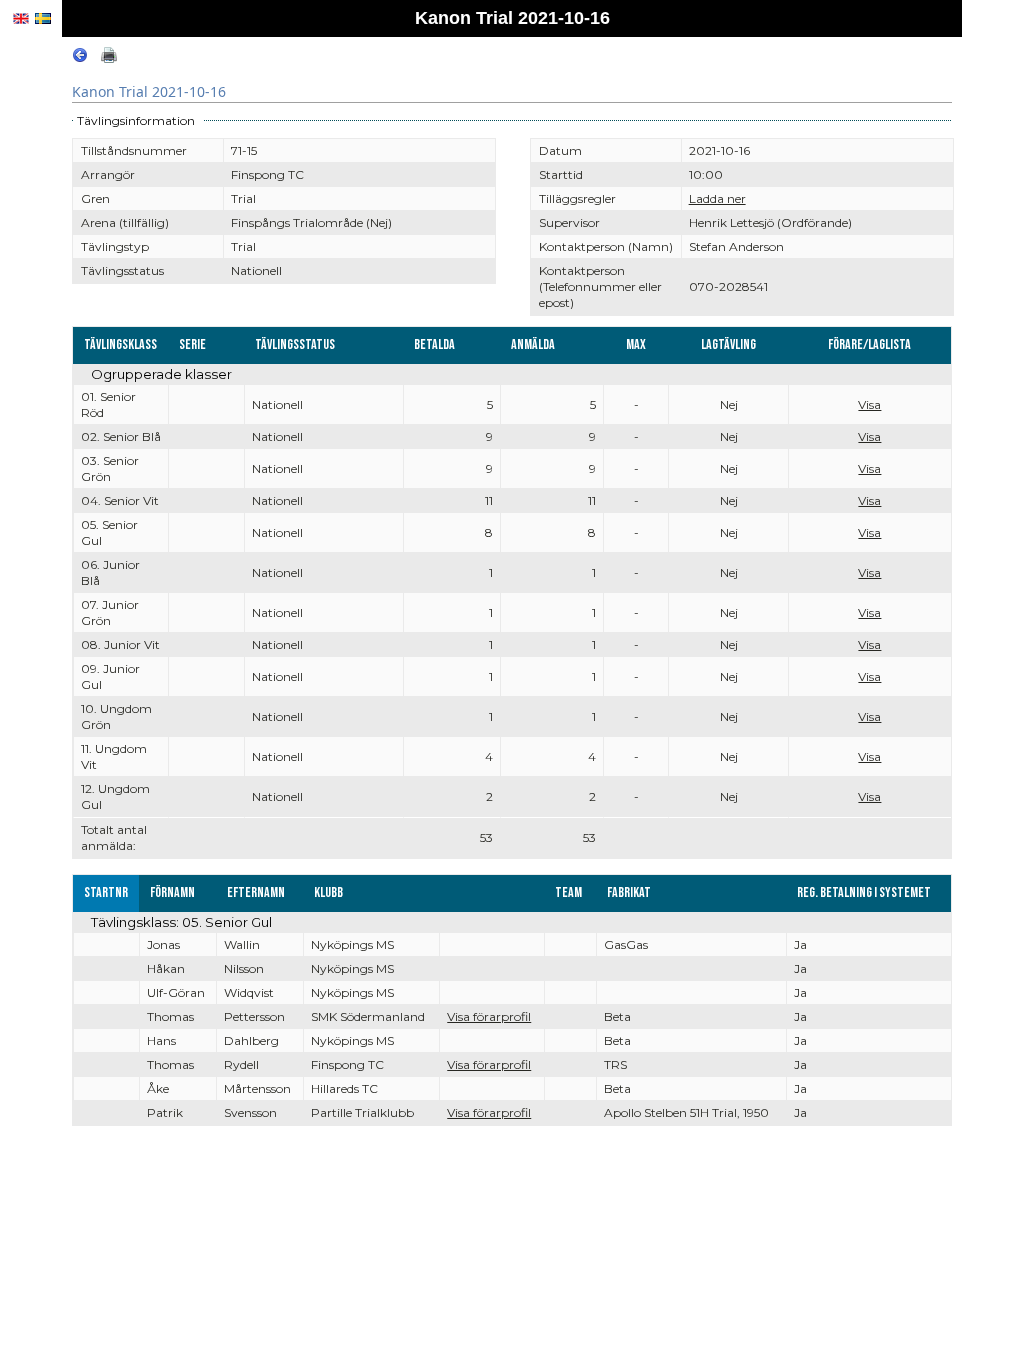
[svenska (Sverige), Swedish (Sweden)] (43, 18)
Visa (869, 404)
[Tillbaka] (80, 58)
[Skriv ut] (109, 58)
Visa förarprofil (489, 1016)
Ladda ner (717, 198)
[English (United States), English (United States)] (21, 18)
